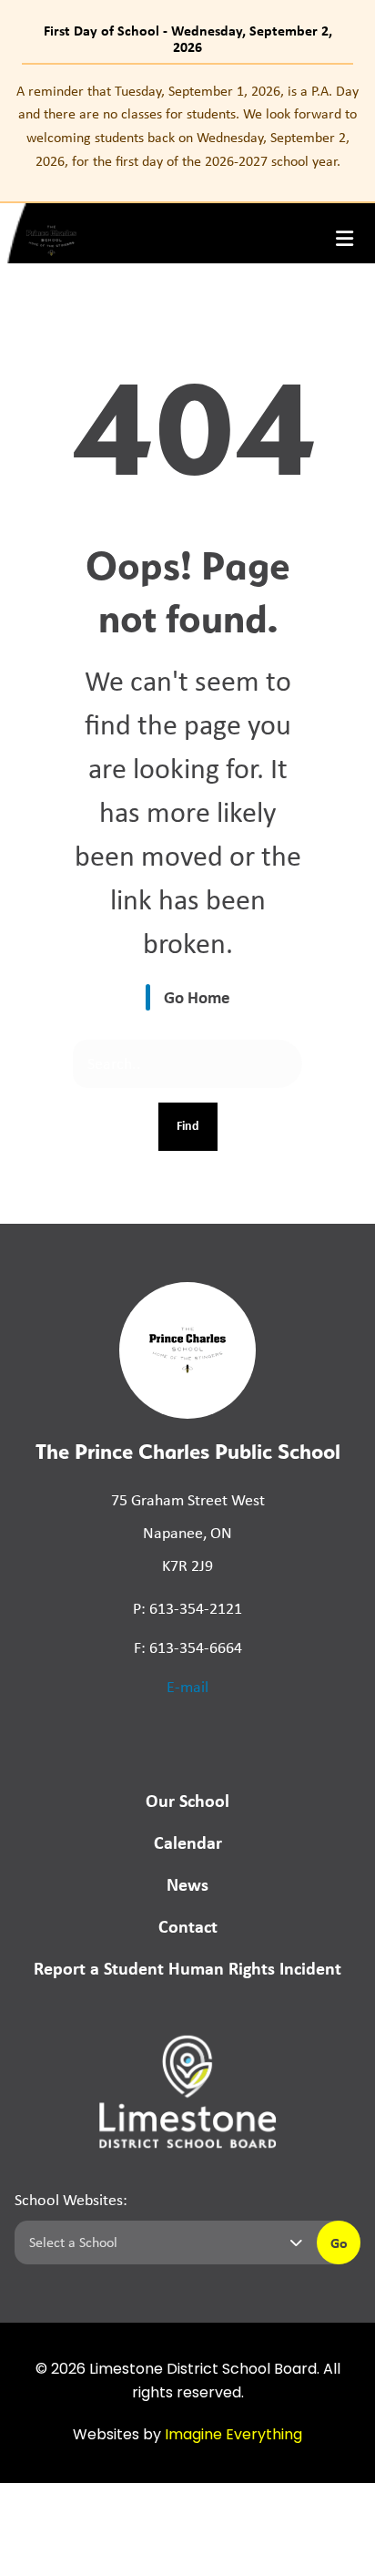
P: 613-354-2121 (187, 1608)
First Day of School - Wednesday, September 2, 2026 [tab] (188, 38)
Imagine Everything (233, 2436)
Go (339, 2242)
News (187, 1884)
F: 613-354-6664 (188, 1647)
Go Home (197, 997)
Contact (188, 1926)
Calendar (188, 1842)
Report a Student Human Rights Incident (187, 1968)
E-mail (187, 1687)
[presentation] (345, 239)
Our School (187, 1800)
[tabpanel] (187, 126)
